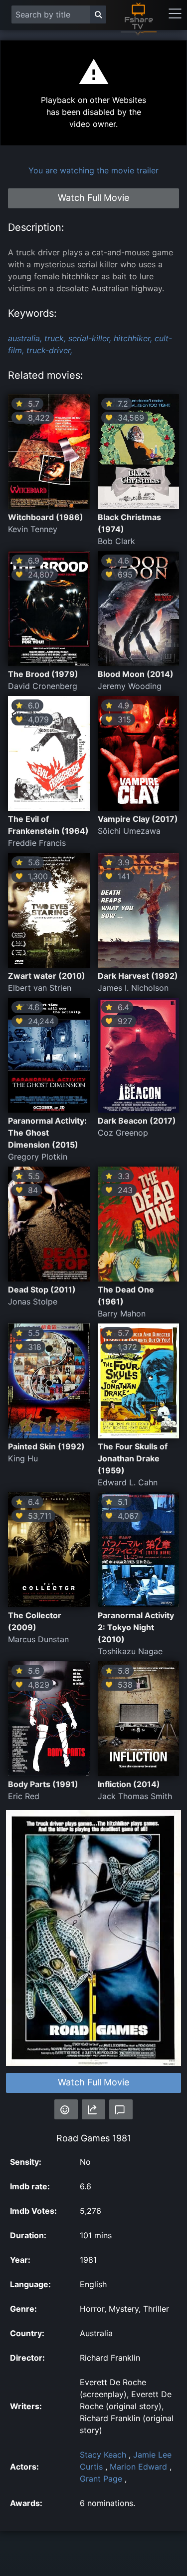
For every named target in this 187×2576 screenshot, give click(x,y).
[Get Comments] (121, 2109)
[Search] (98, 14)
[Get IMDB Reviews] (66, 2109)
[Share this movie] (93, 2109)
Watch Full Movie (93, 2082)
